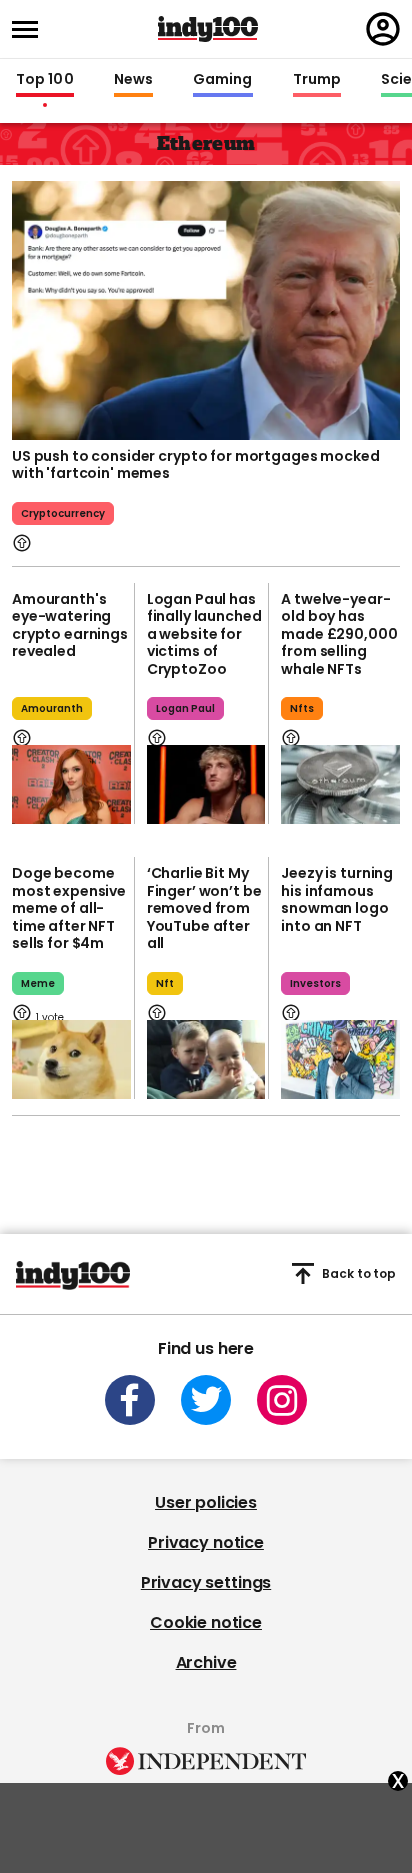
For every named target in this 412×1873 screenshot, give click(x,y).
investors (315, 983)
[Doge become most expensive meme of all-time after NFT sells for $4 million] (71, 1059)
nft (165, 983)
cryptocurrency (63, 513)
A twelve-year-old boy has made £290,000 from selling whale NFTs (339, 634)
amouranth (52, 708)
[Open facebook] (130, 1400)
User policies (206, 1502)
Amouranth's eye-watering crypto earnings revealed (70, 625)
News (133, 80)
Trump (317, 80)
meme (38, 983)
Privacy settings (206, 1582)
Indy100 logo (208, 29)
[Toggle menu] (31, 29)
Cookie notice (206, 1622)
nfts (302, 708)
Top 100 (45, 80)
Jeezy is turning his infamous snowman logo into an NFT (337, 899)
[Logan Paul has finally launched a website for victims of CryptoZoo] (206, 784)
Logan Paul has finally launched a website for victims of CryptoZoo (204, 634)
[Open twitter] (206, 1400)
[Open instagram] (282, 1400)
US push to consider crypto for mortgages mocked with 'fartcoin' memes (195, 465)
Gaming (223, 80)
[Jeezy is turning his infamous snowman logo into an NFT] (340, 1059)
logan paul (185, 708)
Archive (206, 1662)
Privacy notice (206, 1542)
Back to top (359, 1273)
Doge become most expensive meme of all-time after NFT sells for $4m (69, 908)
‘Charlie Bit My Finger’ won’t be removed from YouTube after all (204, 908)
